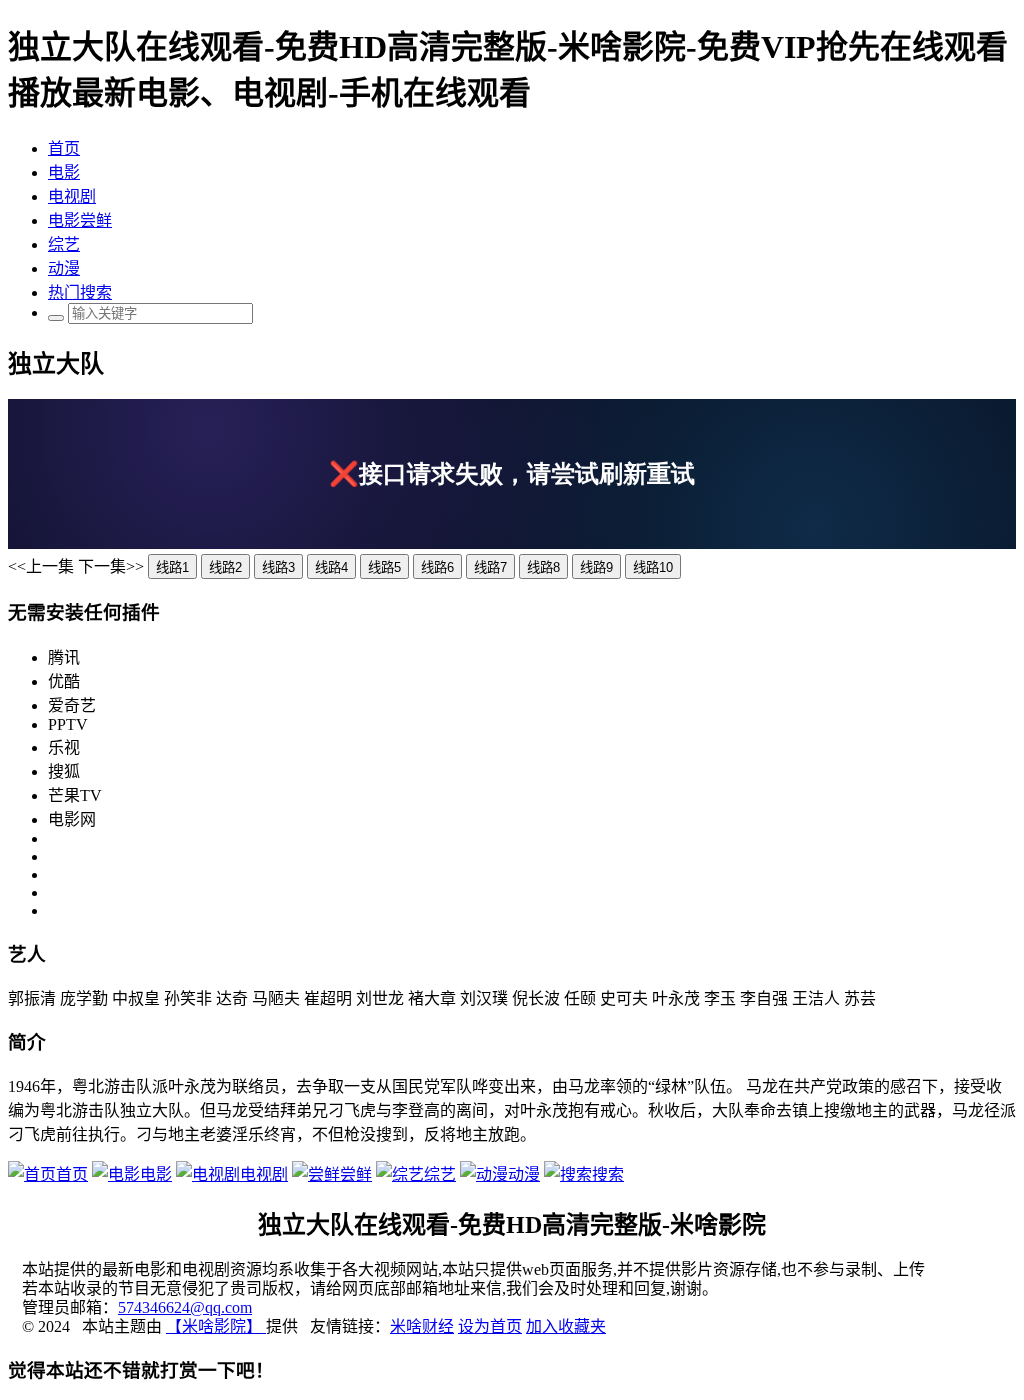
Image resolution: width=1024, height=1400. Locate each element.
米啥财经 (422, 1326)
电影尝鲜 (80, 220)
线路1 (172, 567)
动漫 (64, 268)
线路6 (437, 567)
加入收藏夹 (566, 1326)
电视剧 (72, 196)
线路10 (653, 567)
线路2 (225, 567)
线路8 (543, 567)
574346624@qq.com (185, 1307)
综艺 (64, 244)
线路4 (331, 567)
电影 (64, 172)
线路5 (384, 567)
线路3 (278, 567)
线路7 (490, 567)
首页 (64, 148)
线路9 (596, 567)
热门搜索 (80, 292)
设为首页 (490, 1326)
